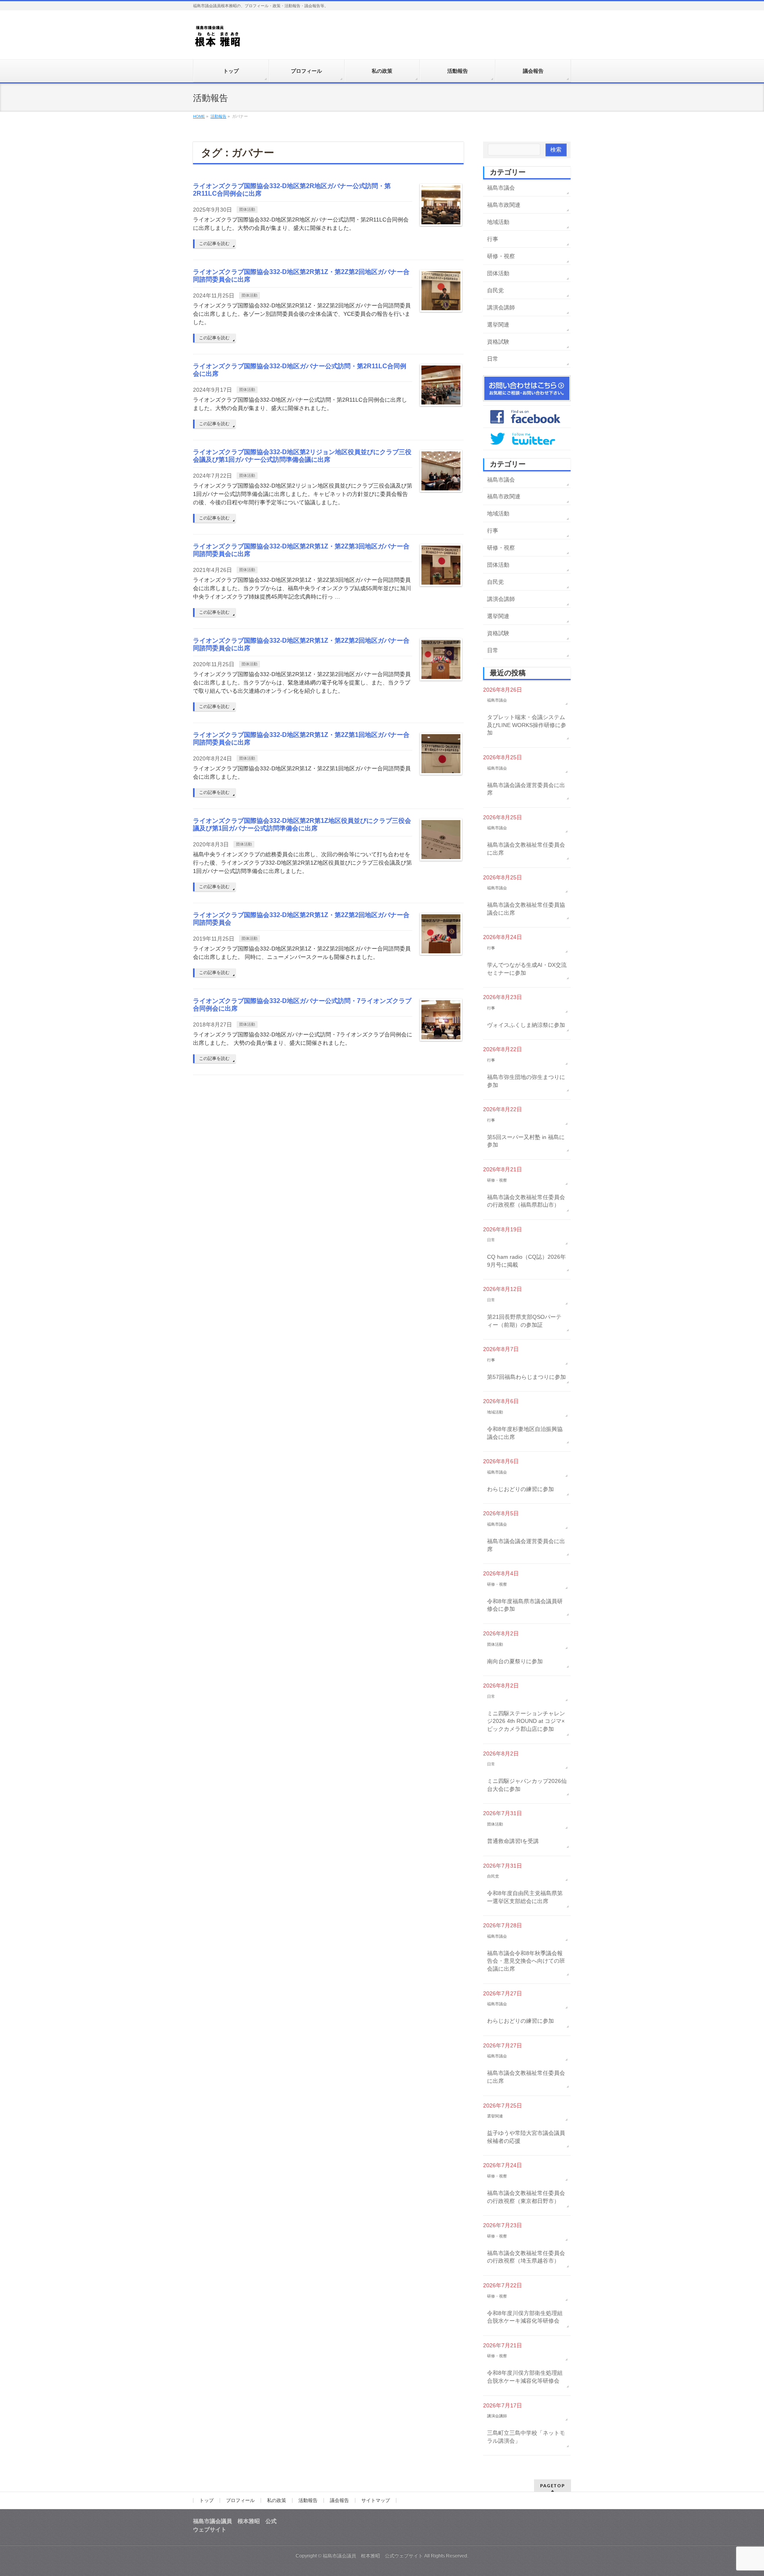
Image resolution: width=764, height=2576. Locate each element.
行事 (493, 239)
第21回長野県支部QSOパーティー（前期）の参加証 (524, 1321)
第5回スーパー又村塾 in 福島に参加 (526, 1141)
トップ (207, 2500)
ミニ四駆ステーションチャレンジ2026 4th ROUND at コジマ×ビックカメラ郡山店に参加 (526, 1721)
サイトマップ (376, 2500)
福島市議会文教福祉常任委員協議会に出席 (526, 909)
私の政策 (277, 2500)
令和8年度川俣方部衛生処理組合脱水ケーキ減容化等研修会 (525, 2317)
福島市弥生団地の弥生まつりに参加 (526, 1081)
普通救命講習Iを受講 (513, 1841)
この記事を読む (214, 243)
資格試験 (498, 342)
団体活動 (247, 209)
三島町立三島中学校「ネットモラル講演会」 (526, 2437)
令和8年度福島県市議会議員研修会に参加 (525, 1605)
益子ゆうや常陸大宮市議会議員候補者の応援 (526, 2137)
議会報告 (339, 2500)
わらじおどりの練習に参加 (520, 1489)
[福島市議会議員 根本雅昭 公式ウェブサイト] (218, 38)
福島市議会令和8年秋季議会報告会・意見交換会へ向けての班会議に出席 (526, 1961)
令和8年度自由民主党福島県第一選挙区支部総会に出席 (525, 1897)
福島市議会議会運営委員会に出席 (526, 789)
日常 (493, 359)
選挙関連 (498, 325)
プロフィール (240, 2500)
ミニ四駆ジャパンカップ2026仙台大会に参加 (527, 1785)
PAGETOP (553, 2486)
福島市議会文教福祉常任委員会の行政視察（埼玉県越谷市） (526, 2257)
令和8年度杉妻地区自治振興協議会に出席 (525, 1433)
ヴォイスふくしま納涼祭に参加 (526, 1025)
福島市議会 (501, 188)
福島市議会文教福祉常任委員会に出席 (526, 849)
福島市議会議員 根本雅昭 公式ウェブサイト (373, 2556)
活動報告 (308, 2500)
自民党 (495, 290)
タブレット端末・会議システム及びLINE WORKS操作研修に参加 (527, 725)
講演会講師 (501, 307)
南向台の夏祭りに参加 (515, 1661)
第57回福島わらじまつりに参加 (526, 1377)
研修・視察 (501, 256)
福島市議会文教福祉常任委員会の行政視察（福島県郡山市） (526, 1201)
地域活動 (498, 222)
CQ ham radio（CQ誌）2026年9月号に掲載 (526, 1261)
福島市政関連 (504, 205)
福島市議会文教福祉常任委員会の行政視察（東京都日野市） (526, 2197)
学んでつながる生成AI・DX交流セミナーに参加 (527, 969)
